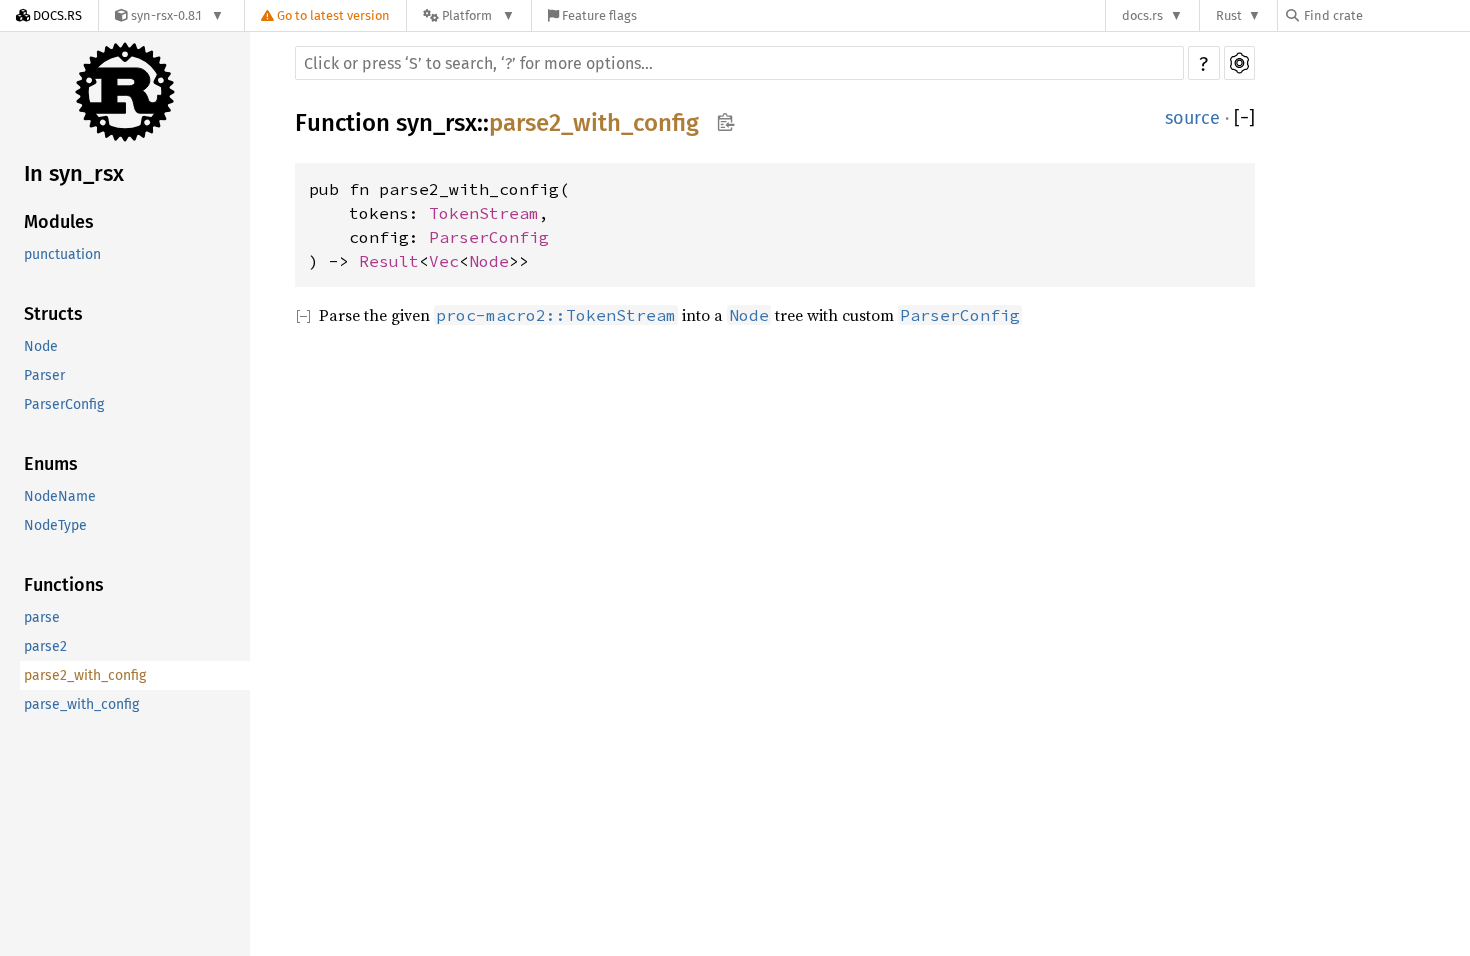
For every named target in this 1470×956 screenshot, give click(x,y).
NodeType (55, 525)
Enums (51, 464)
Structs (53, 314)
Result (389, 261)
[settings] (1239, 63)
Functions (64, 585)
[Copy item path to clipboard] (725, 122)
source (1192, 118)
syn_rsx (436, 123)
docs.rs (1142, 15)
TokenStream (484, 213)
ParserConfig (64, 404)
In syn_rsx (74, 173)
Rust (1229, 15)
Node (41, 346)
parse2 (45, 646)
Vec (444, 261)
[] (1244, 118)
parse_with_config (81, 704)
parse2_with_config (85, 675)
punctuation (62, 254)
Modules (59, 222)
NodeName (60, 496)
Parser (44, 375)
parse (42, 617)
